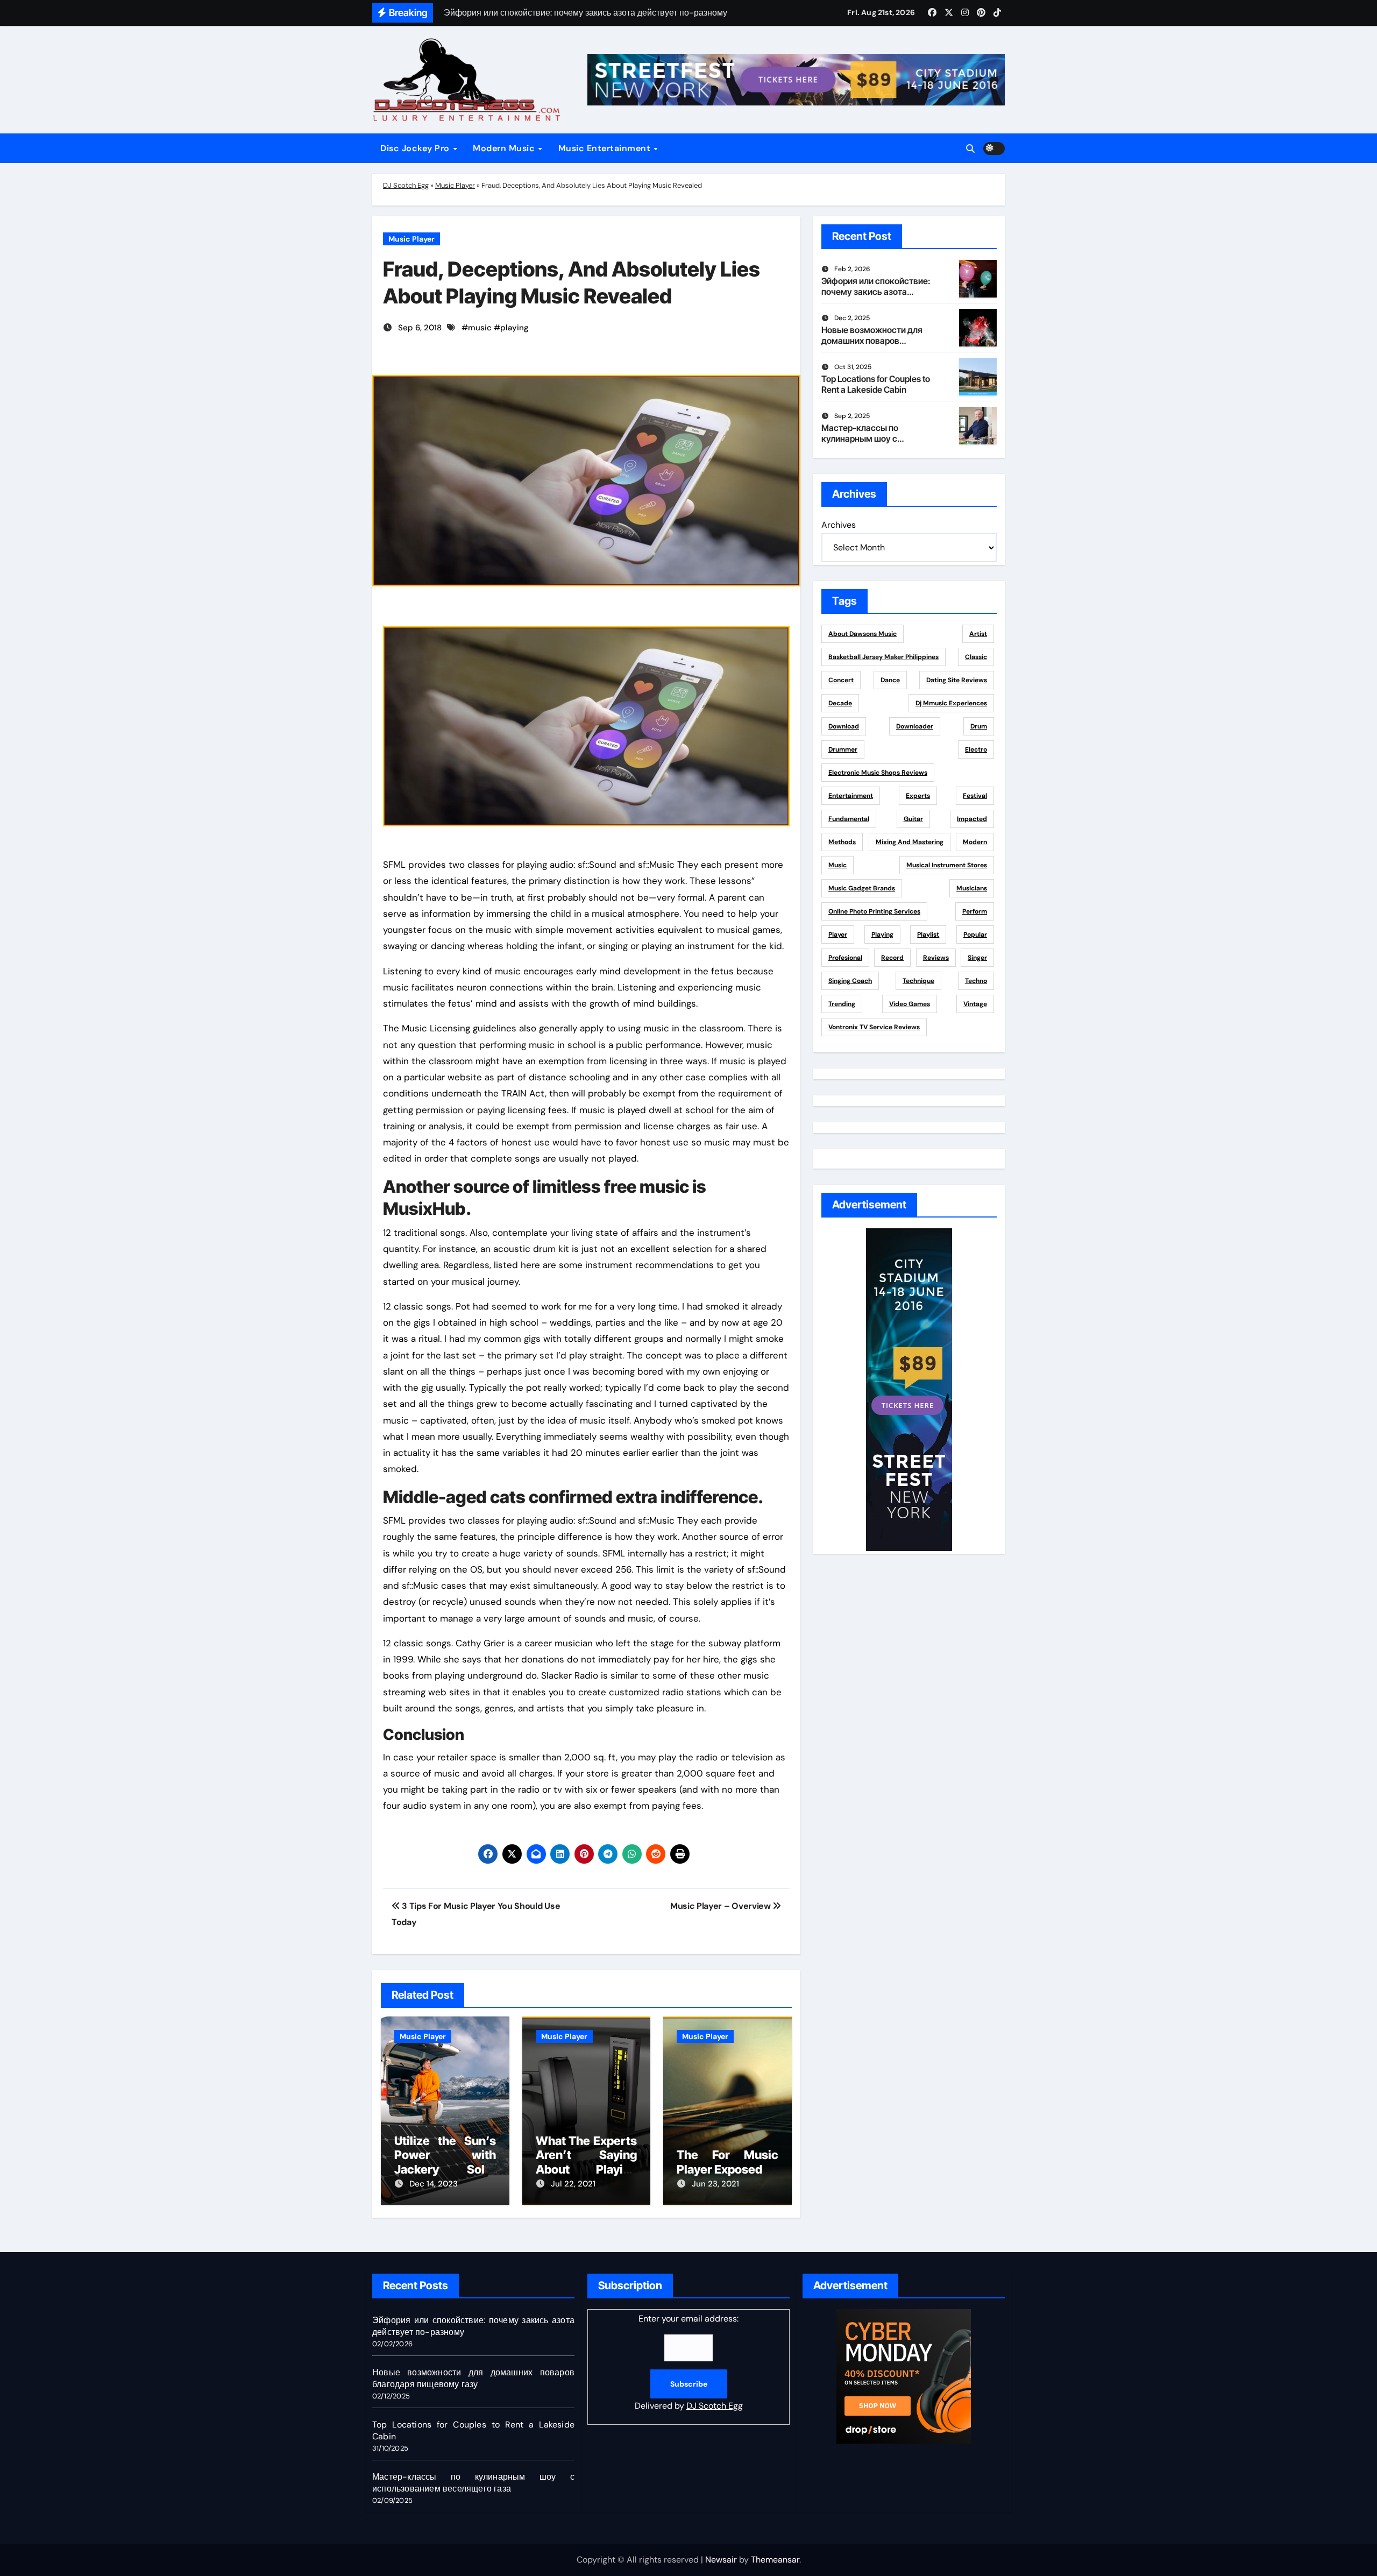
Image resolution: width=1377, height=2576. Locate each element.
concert (841, 680)
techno (976, 981)
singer (977, 958)
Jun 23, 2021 (715, 2184)
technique (918, 981)
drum (979, 726)
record (892, 958)
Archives (839, 525)
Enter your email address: (689, 2362)
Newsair (721, 2560)
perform (975, 911)
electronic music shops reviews (878, 773)
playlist (928, 935)
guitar (913, 819)
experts (918, 796)
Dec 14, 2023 (434, 2184)
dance (890, 680)
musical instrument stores (947, 865)
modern (975, 842)
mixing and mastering (910, 842)
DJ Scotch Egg (406, 185)
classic (976, 657)
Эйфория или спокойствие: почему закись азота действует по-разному (876, 291)
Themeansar (775, 2560)
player (838, 935)
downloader (915, 726)
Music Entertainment (606, 148)
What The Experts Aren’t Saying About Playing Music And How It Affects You (587, 2169)
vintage (975, 1004)
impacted (972, 819)
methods (842, 842)
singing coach (850, 981)
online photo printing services (874, 911)
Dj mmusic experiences (951, 703)
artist (978, 634)
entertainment (851, 796)
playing (514, 328)
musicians (972, 888)
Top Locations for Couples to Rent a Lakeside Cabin (876, 384)
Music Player (455, 185)
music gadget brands (862, 888)
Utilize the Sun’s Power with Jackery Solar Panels (445, 2162)
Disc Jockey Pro (416, 148)
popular (975, 935)
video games (910, 1004)
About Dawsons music (863, 634)
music (480, 328)
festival (975, 796)
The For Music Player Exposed (727, 2162)
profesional (845, 958)
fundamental (849, 819)
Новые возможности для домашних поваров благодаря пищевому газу (875, 340)
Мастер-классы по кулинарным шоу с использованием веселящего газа (860, 443)
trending (842, 1004)
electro (976, 749)
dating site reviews (957, 680)
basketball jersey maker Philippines (883, 657)
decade (840, 703)
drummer (843, 749)
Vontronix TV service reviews (874, 1027)
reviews (936, 958)
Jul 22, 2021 (573, 2184)
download (844, 726)
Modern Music (505, 148)
